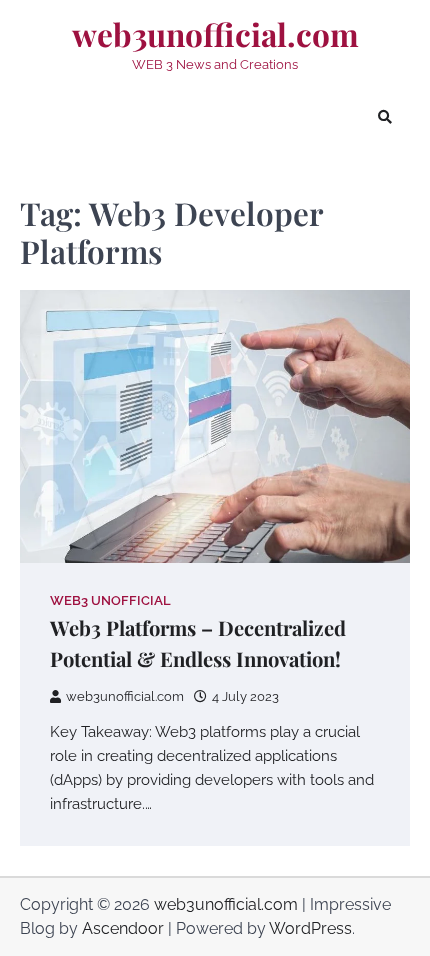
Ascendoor (123, 928)
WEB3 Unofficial (110, 600)
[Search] (385, 117)
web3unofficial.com (215, 34)
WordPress (310, 928)
